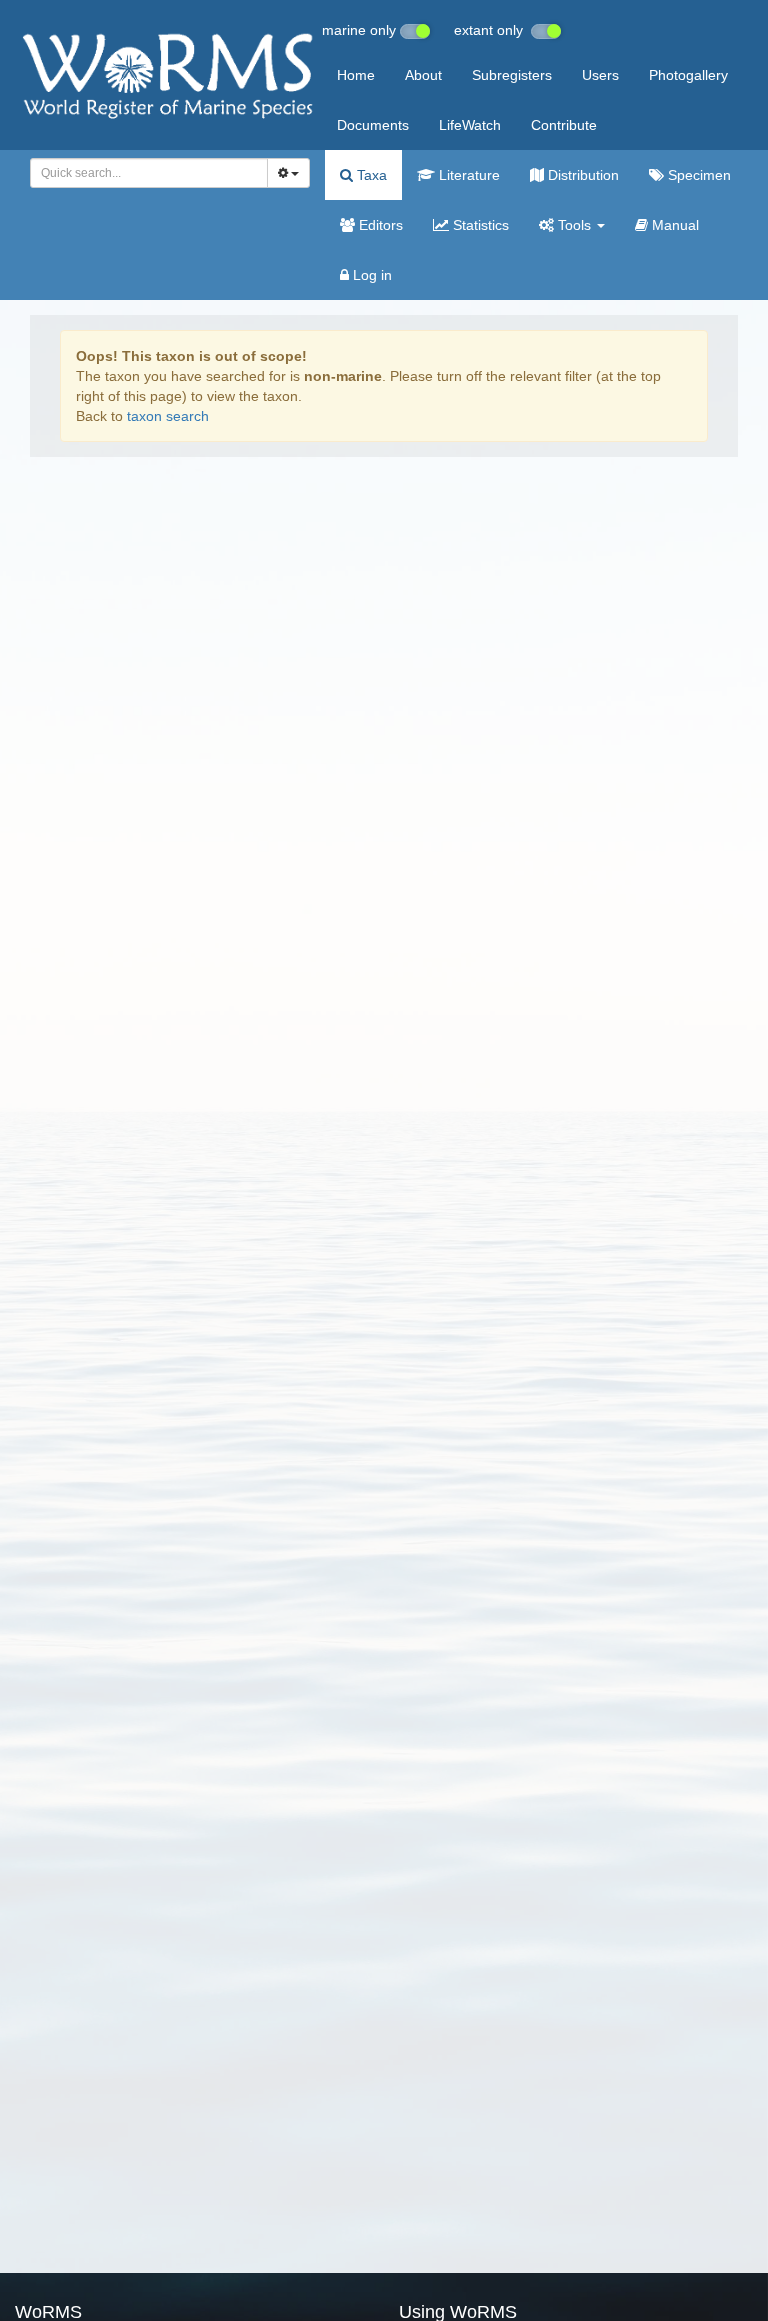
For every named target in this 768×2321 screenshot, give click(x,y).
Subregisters (512, 75)
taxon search (168, 416)
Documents (373, 125)
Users (600, 75)
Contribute (564, 125)
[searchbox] (143, 173)
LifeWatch (470, 125)
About (423, 75)
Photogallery (688, 75)
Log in (370, 275)
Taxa (370, 175)
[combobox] (149, 173)
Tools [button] (574, 225)
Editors (379, 225)
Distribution (581, 175)
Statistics (479, 225)
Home (356, 75)
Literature (467, 175)
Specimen (697, 175)
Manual (673, 225)
